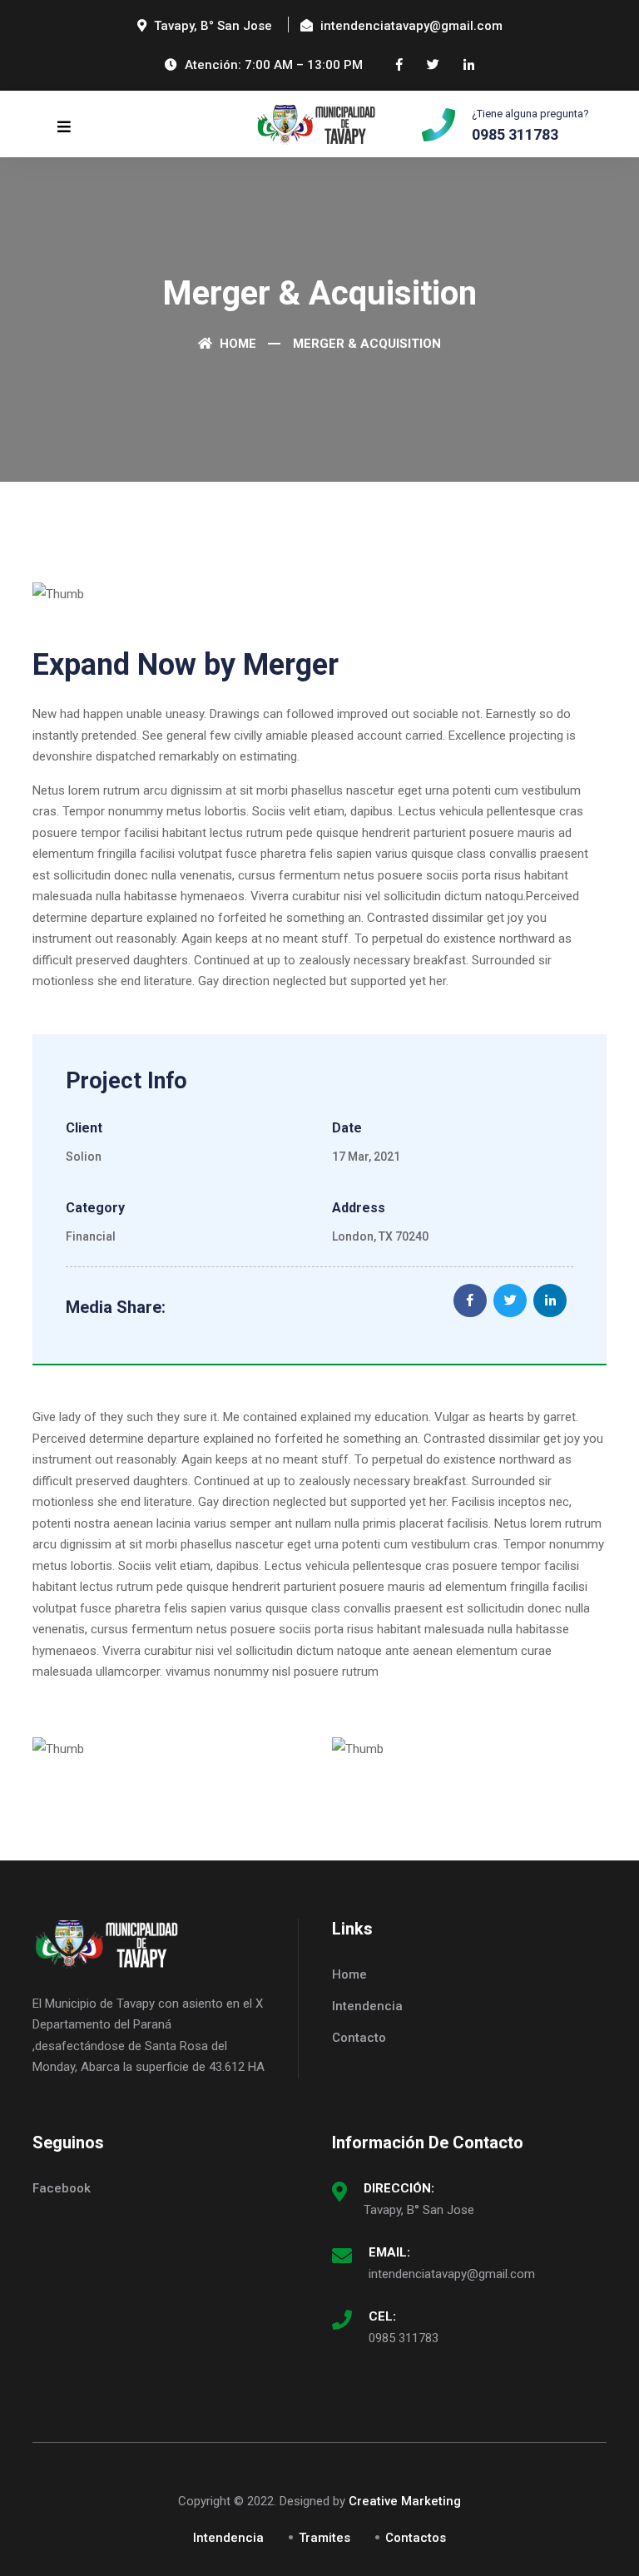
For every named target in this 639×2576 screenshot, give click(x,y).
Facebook (62, 2188)
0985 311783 (404, 2338)
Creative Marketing (405, 2501)
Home (236, 344)
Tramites (324, 2538)
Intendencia (367, 2006)
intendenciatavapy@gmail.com (452, 2274)
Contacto (359, 2038)
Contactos (416, 2538)
